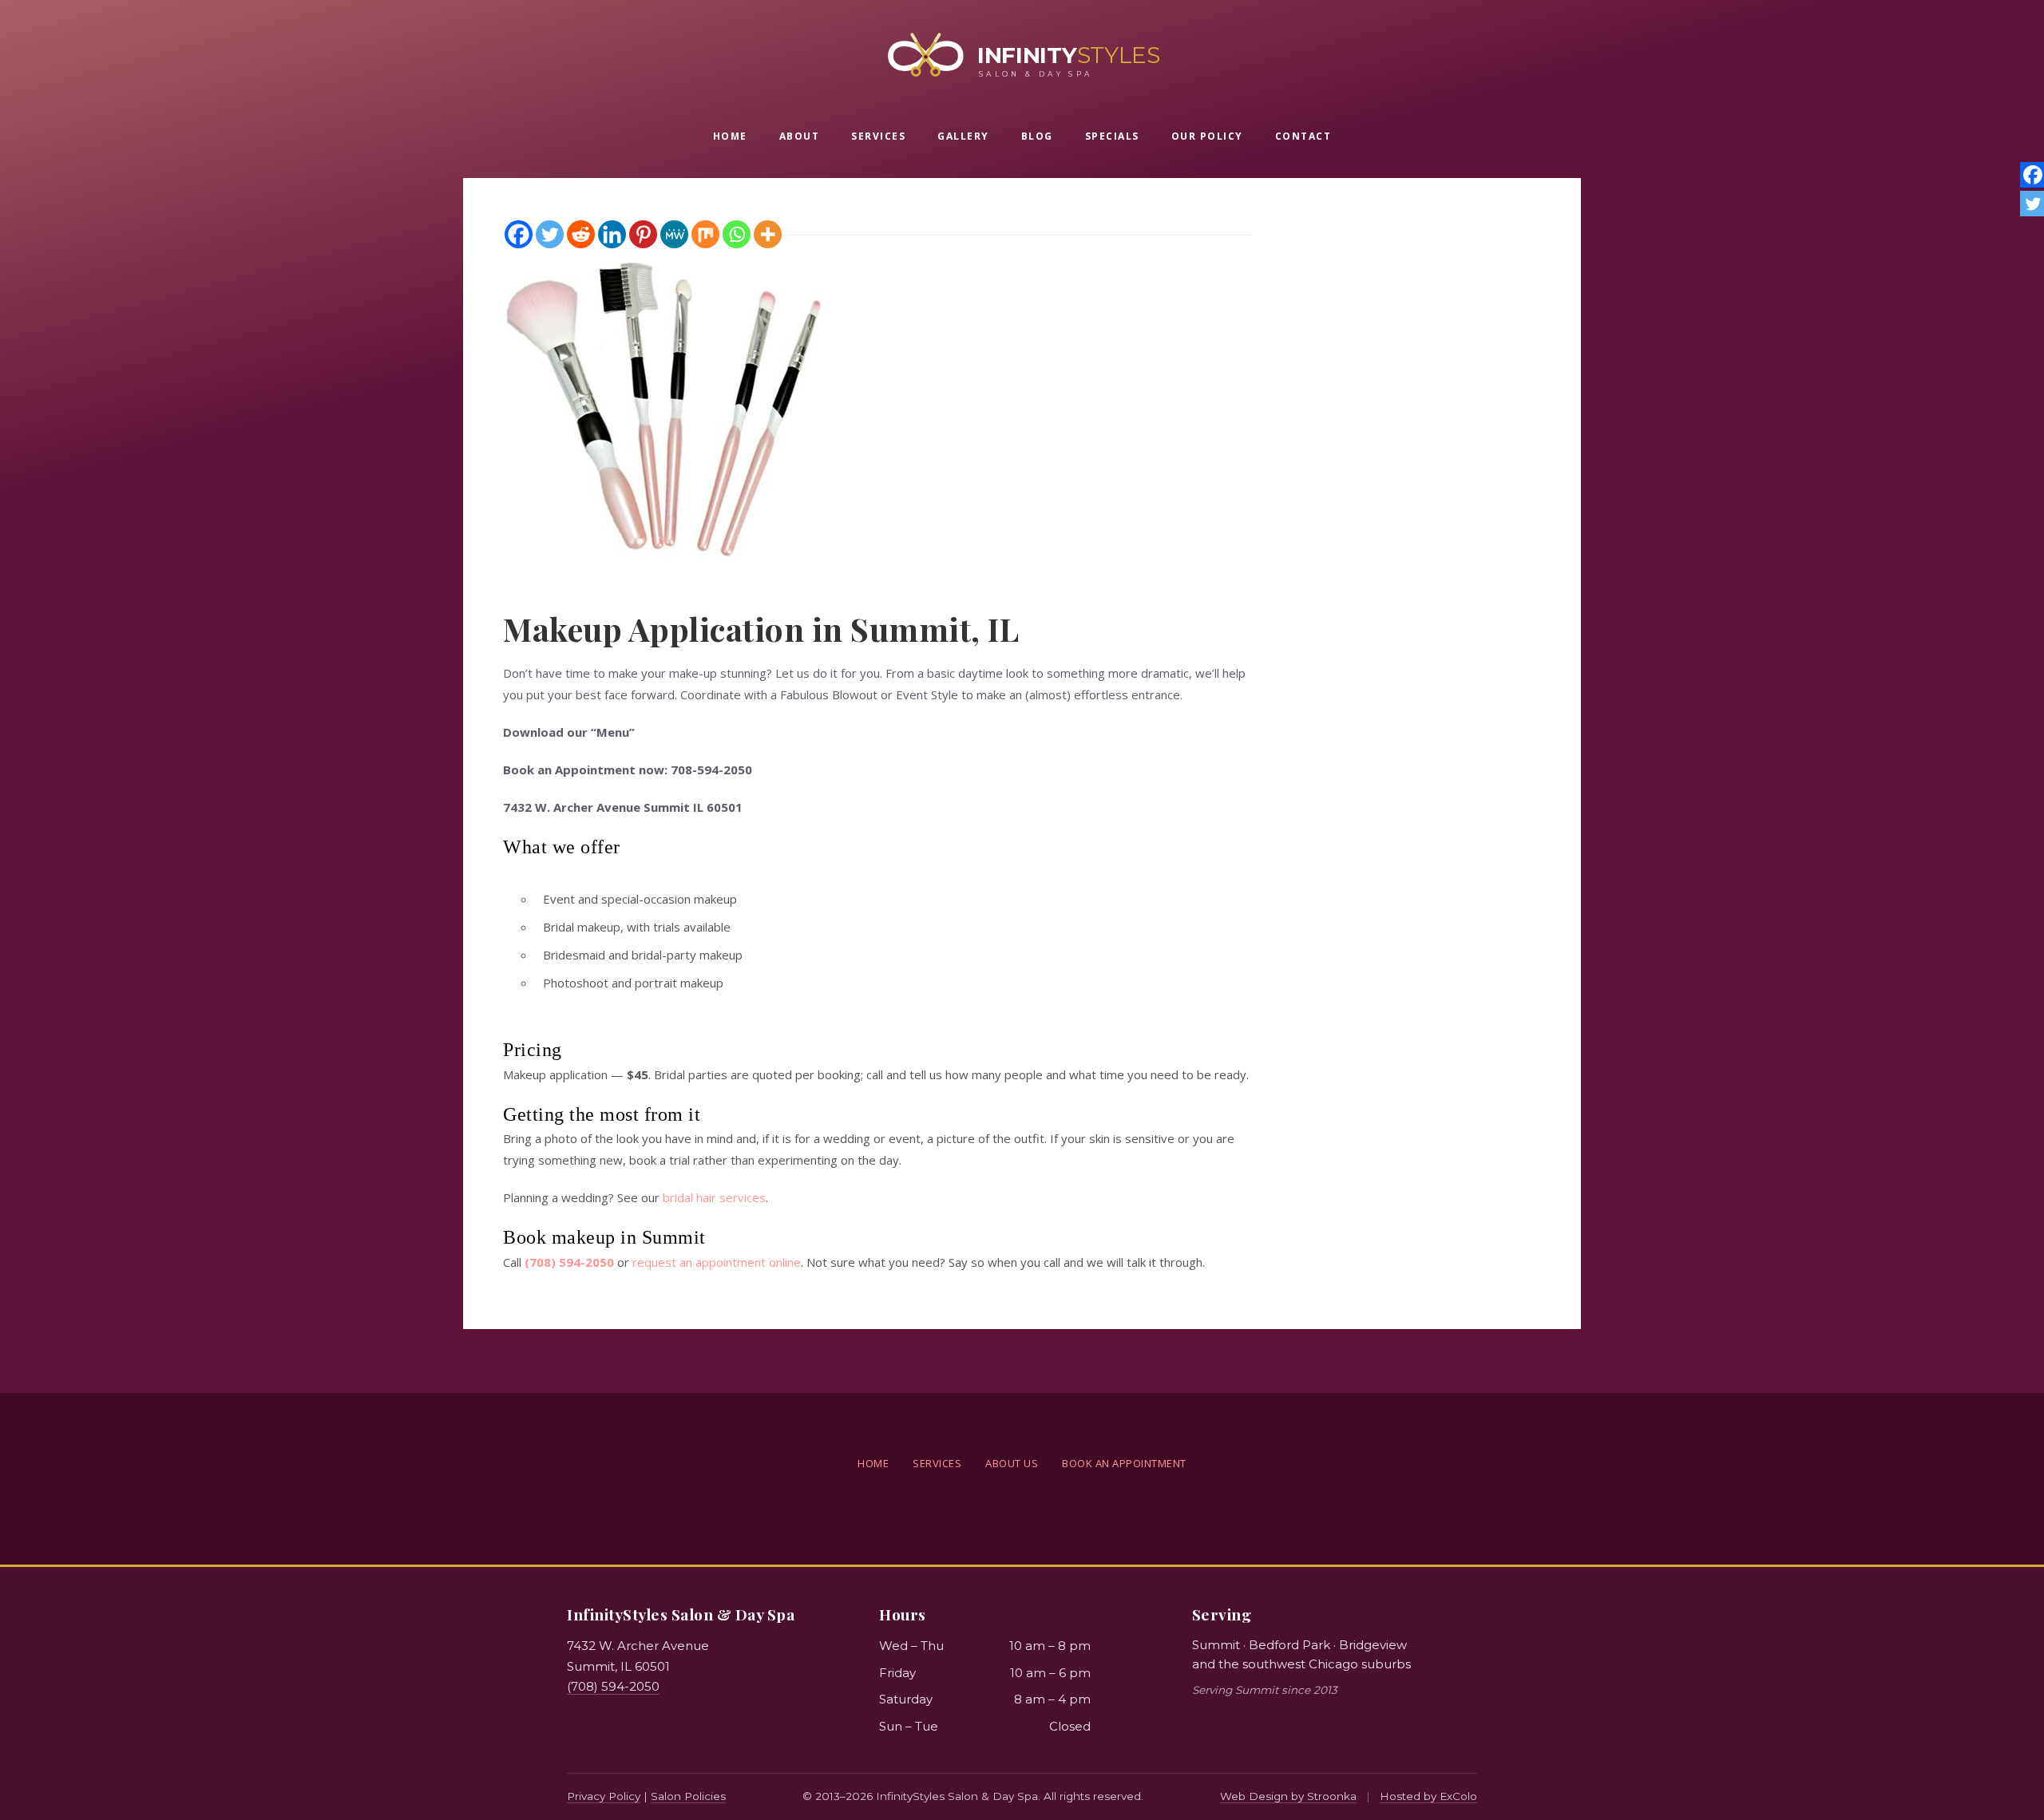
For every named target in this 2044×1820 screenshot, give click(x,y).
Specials (1112, 136)
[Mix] (705, 234)
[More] (768, 234)
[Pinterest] (643, 234)
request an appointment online (717, 1262)
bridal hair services (714, 1197)
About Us (1012, 1463)
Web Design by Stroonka (1288, 1796)
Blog (1037, 136)
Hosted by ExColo (1428, 1796)
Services (878, 136)
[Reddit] (581, 234)
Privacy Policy (604, 1796)
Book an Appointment (1124, 1463)
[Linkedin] (612, 234)
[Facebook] (519, 234)
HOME (730, 136)
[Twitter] (550, 234)
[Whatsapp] (737, 234)
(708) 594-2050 (613, 1686)
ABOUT (800, 136)
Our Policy (1207, 136)
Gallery (963, 136)
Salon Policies (688, 1796)
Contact (1303, 136)
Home (873, 1463)
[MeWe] (674, 234)
